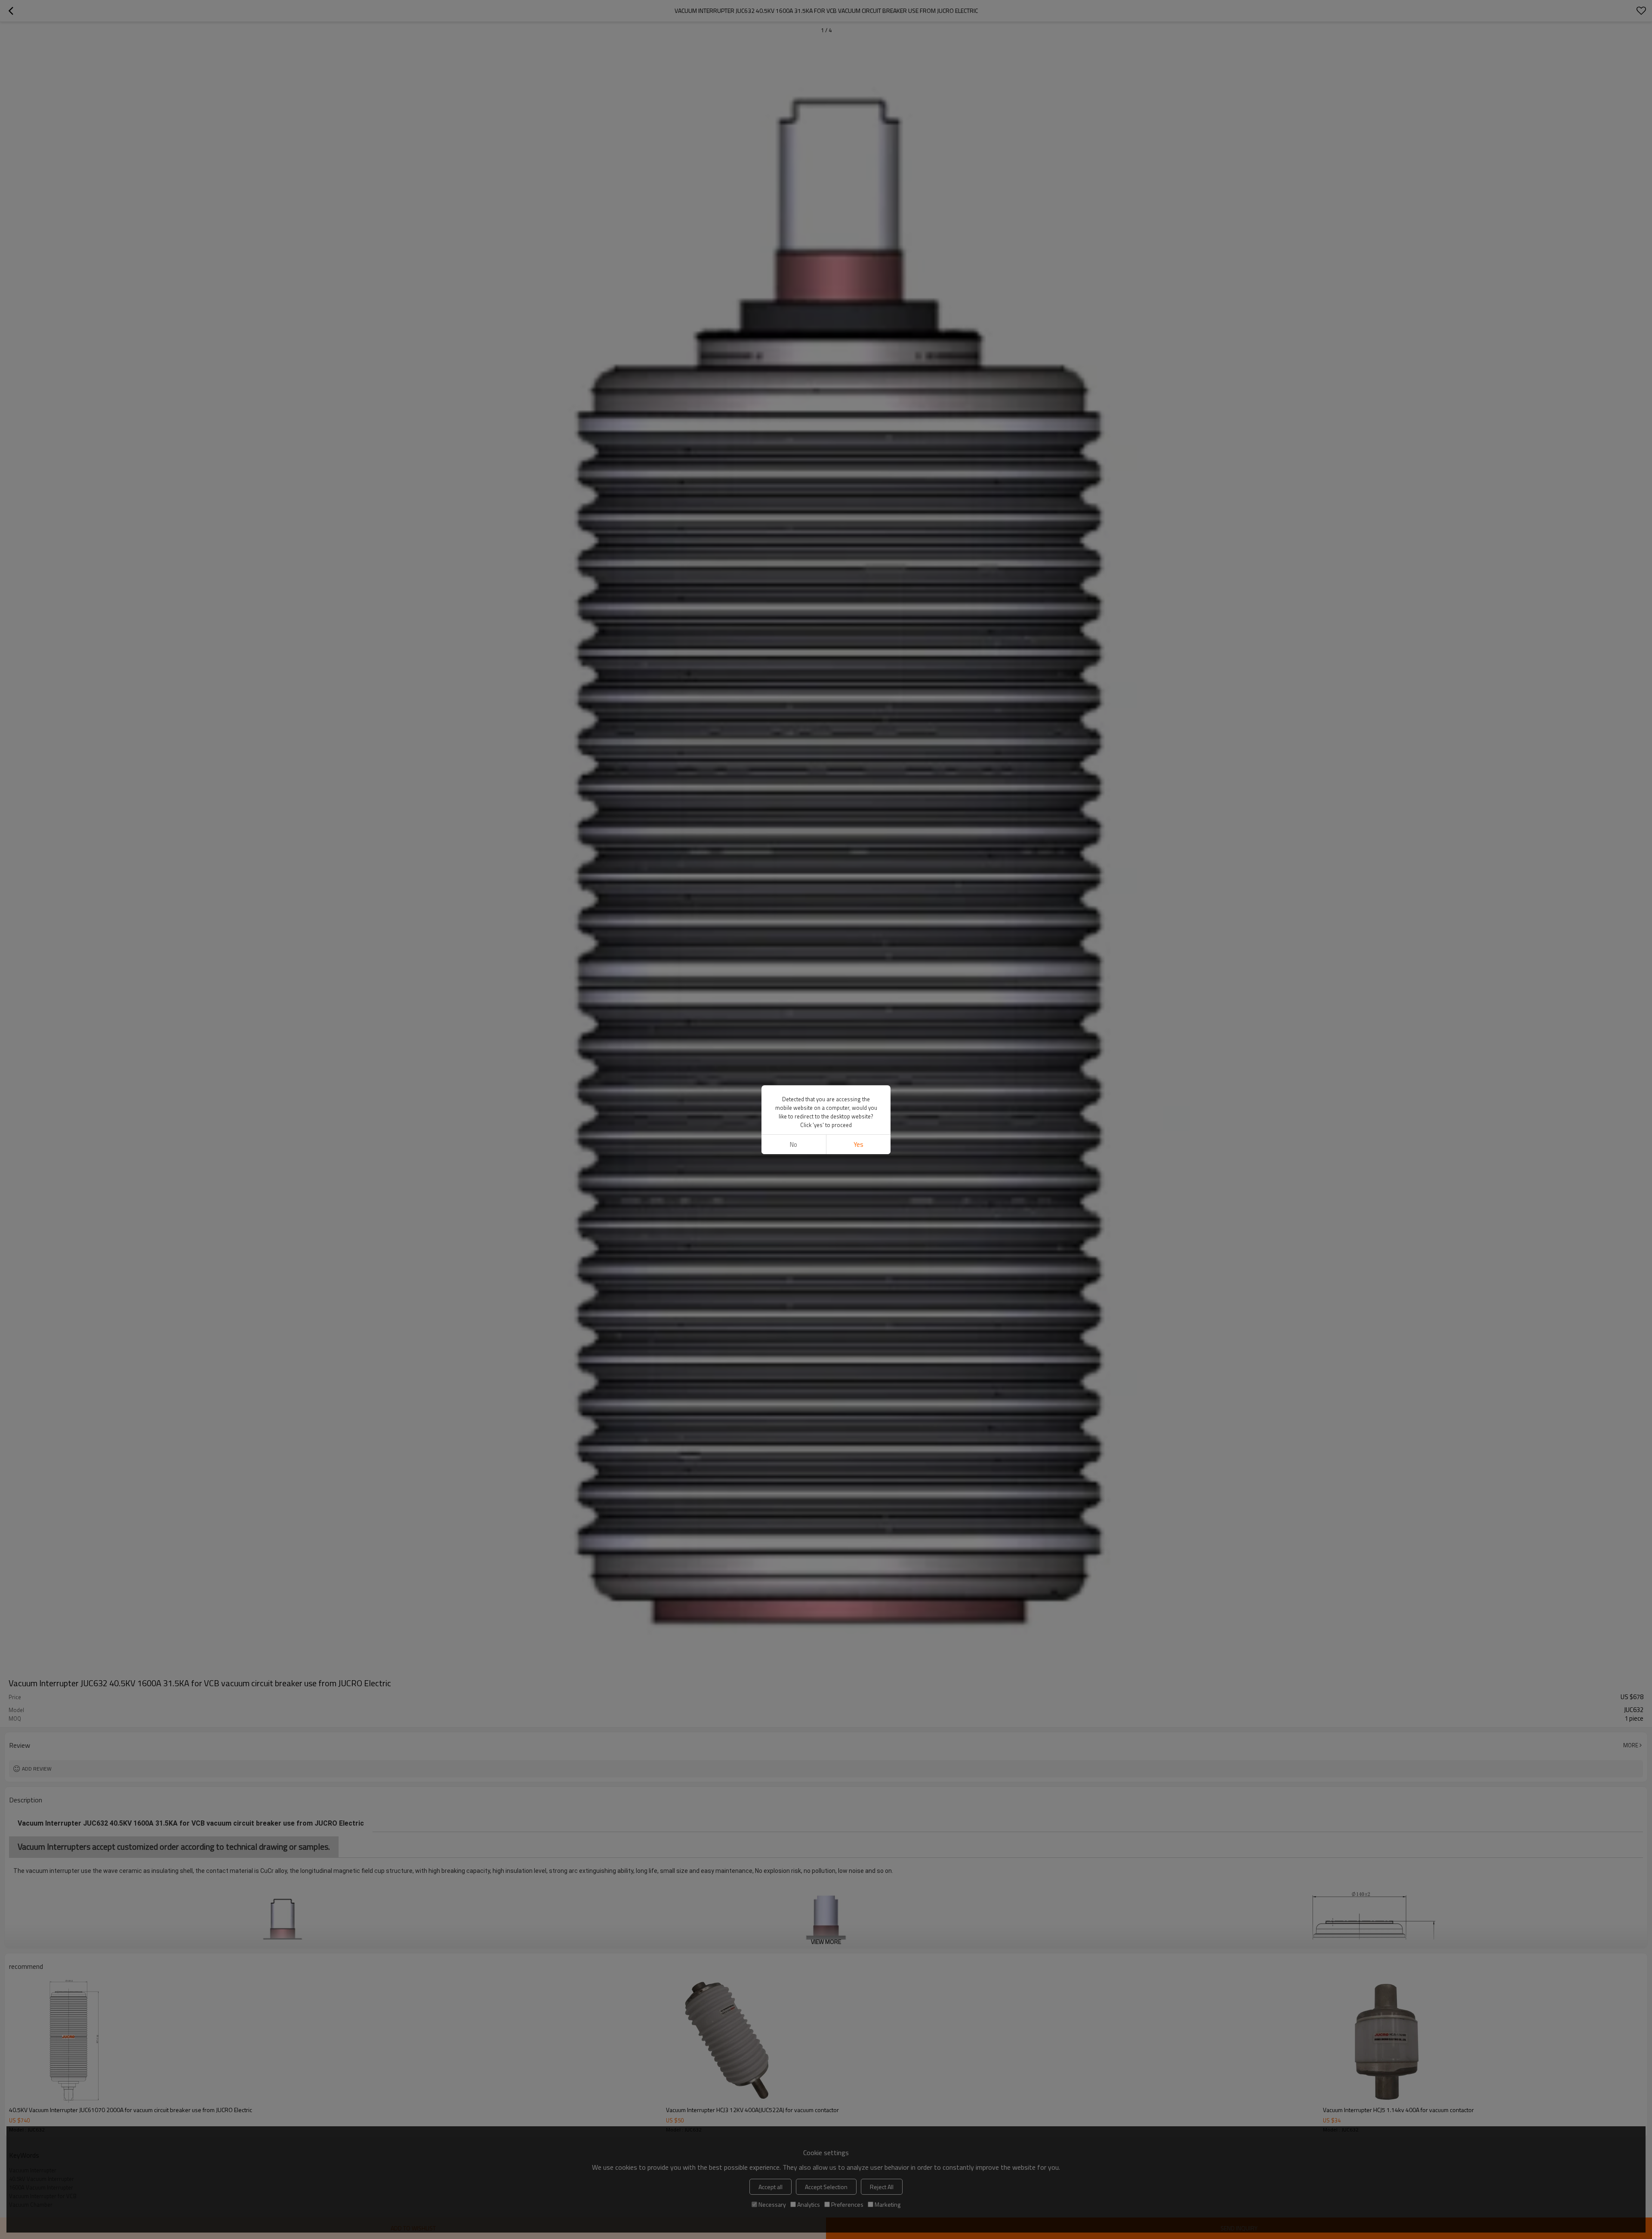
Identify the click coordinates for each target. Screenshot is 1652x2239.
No (794, 1144)
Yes (858, 1144)
